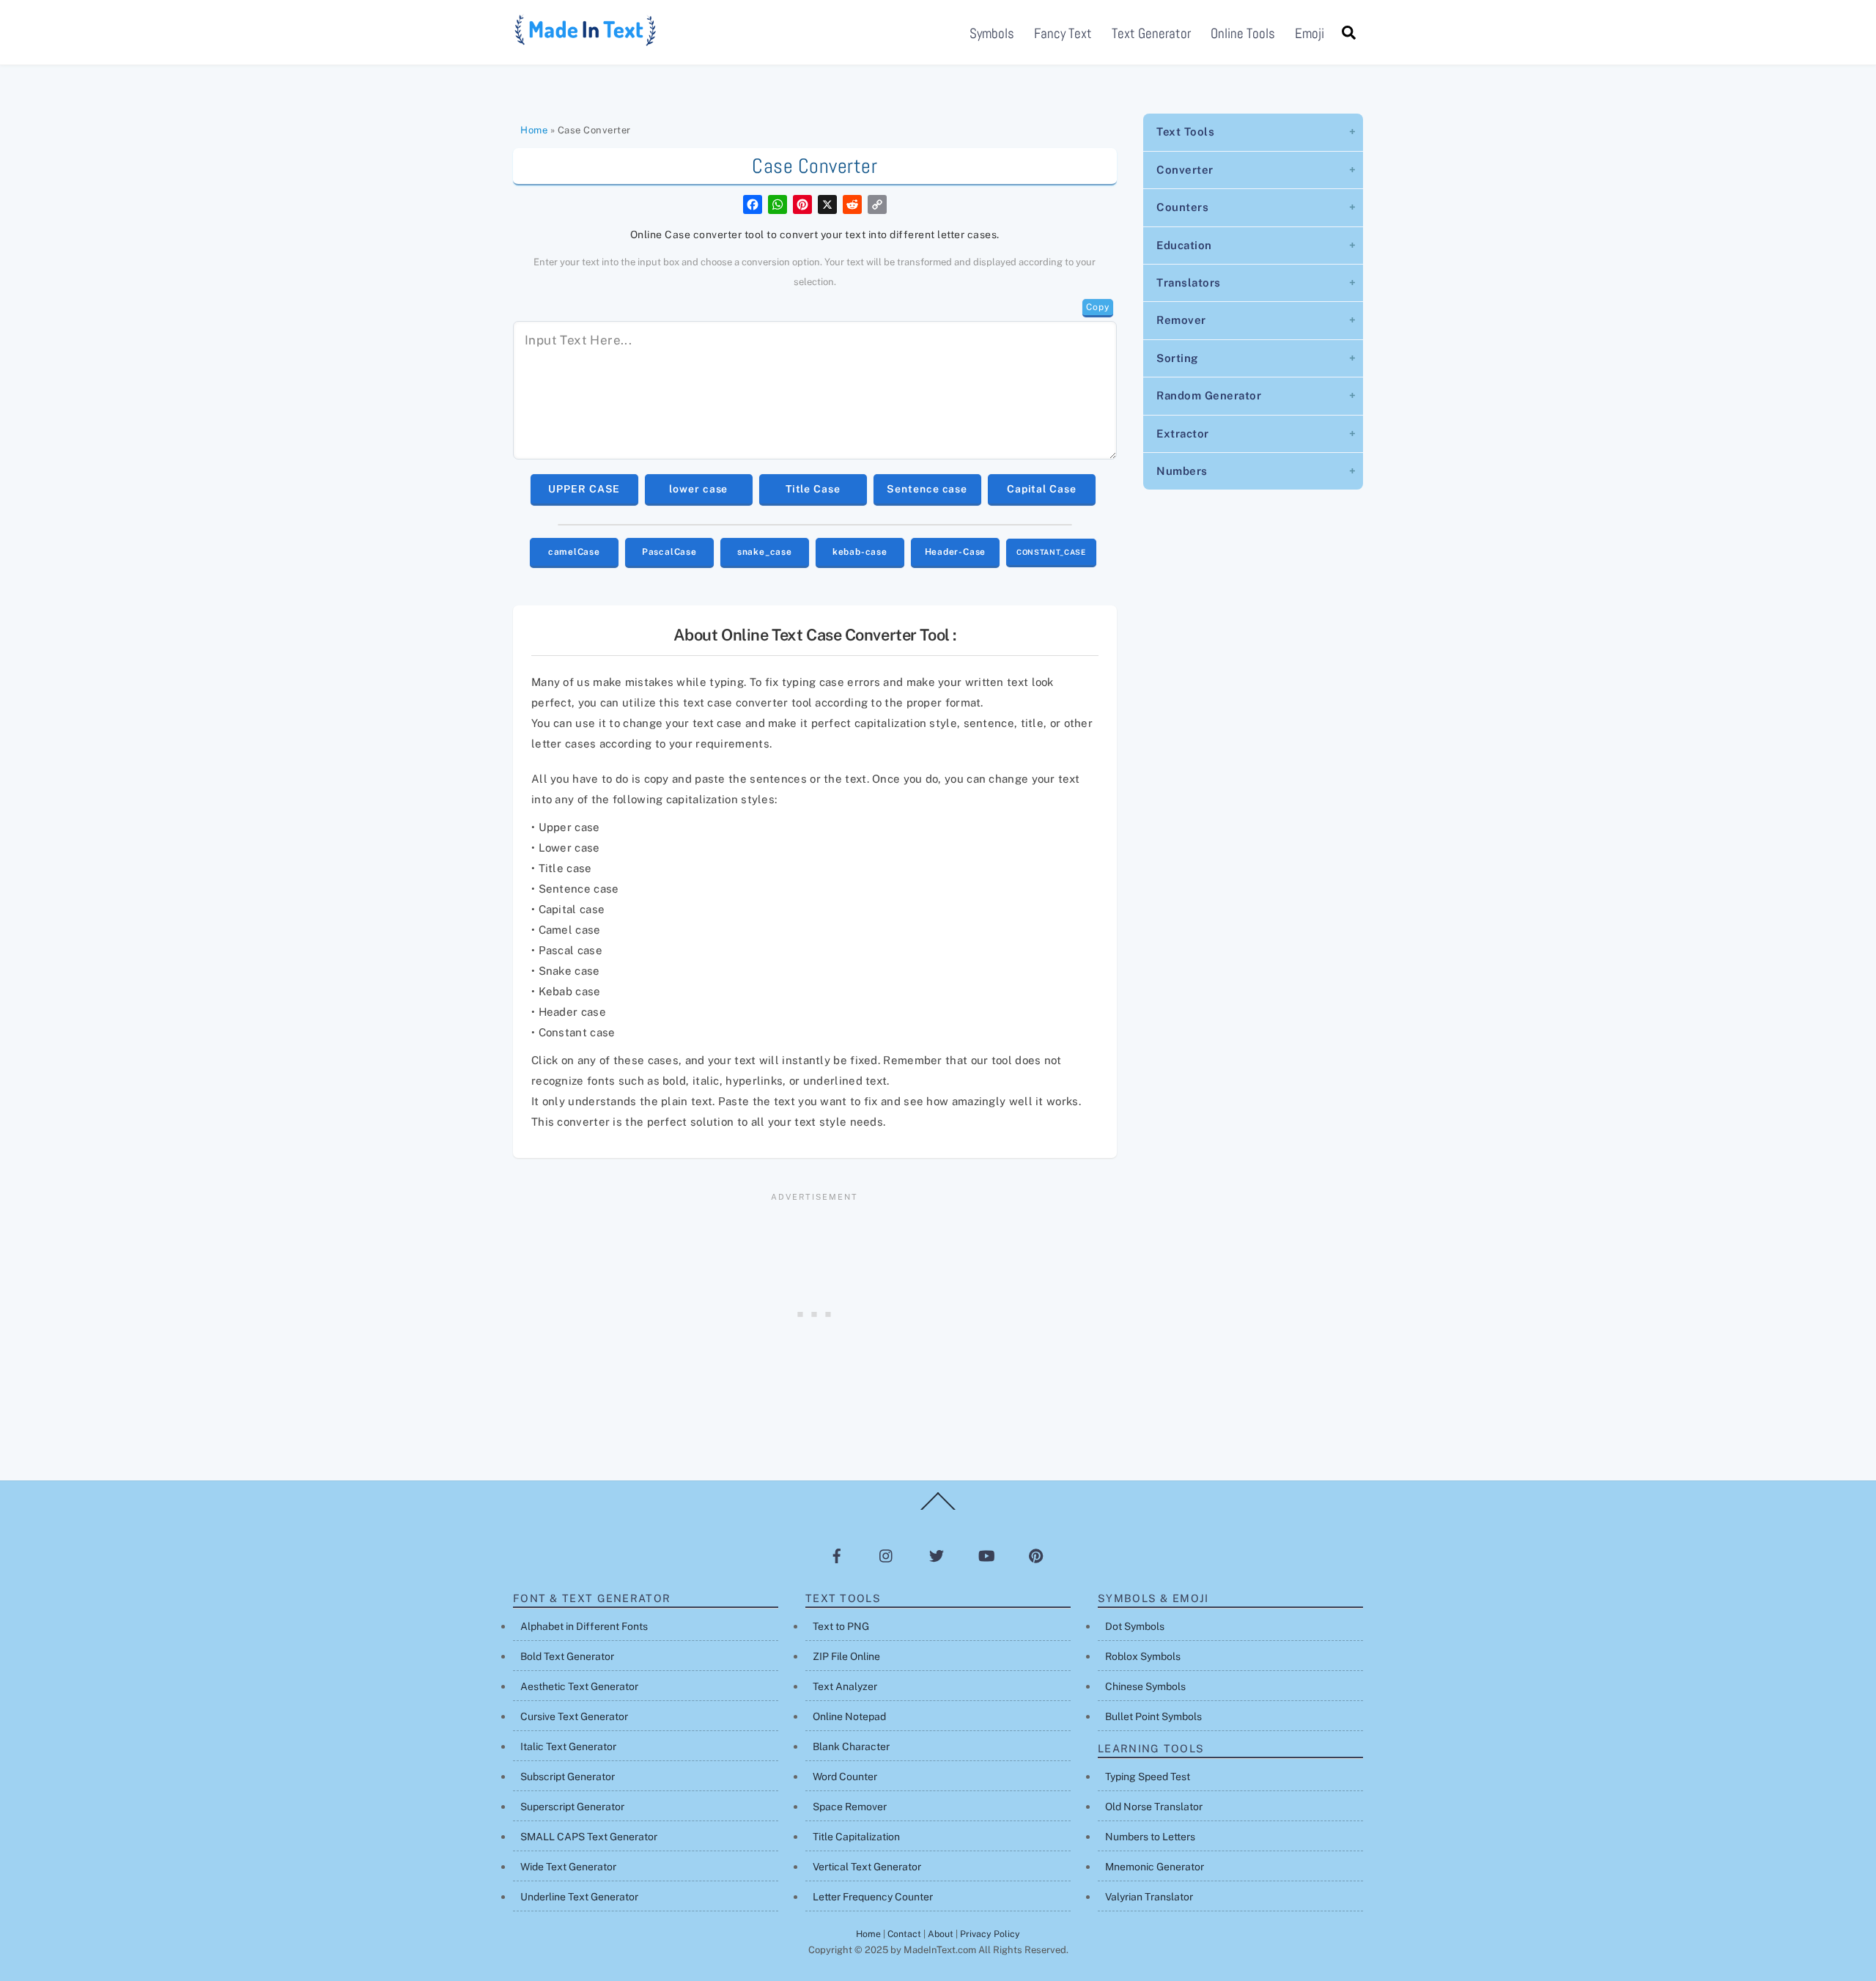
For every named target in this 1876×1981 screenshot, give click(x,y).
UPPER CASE (584, 489)
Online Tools (1243, 33)
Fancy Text (1063, 33)
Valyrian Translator (1149, 1897)
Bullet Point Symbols (1153, 1716)
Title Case (813, 489)
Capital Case (1042, 489)
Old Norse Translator (1154, 1807)
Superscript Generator (572, 1807)
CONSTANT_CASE (1051, 552)
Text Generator (1151, 33)
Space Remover (850, 1807)
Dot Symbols (1135, 1626)
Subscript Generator (568, 1777)
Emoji (1310, 33)
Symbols (992, 33)
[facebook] (837, 1555)
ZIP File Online (846, 1656)
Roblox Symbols (1143, 1656)
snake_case (765, 552)
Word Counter (845, 1777)
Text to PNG (841, 1626)
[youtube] (986, 1555)
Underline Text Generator (579, 1897)
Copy (1097, 307)
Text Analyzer (845, 1686)
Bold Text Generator (567, 1656)
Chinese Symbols (1145, 1686)
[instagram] (887, 1555)
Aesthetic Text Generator (579, 1686)
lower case (698, 489)
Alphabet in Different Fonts (584, 1626)
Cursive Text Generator (574, 1716)
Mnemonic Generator (1155, 1867)
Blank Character (851, 1746)
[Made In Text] (586, 41)
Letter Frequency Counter (873, 1897)
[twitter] (937, 1555)
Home (534, 130)
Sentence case (927, 489)
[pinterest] (1036, 1555)
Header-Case (956, 552)
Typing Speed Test (1148, 1777)
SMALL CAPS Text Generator (589, 1837)
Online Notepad (849, 1716)
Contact (904, 1934)
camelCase (574, 552)
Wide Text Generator (568, 1867)
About (941, 1934)
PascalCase (669, 552)
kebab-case (860, 552)
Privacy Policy (990, 1934)
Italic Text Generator (568, 1746)
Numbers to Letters (1150, 1837)
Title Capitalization (856, 1837)
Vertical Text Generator (867, 1867)
